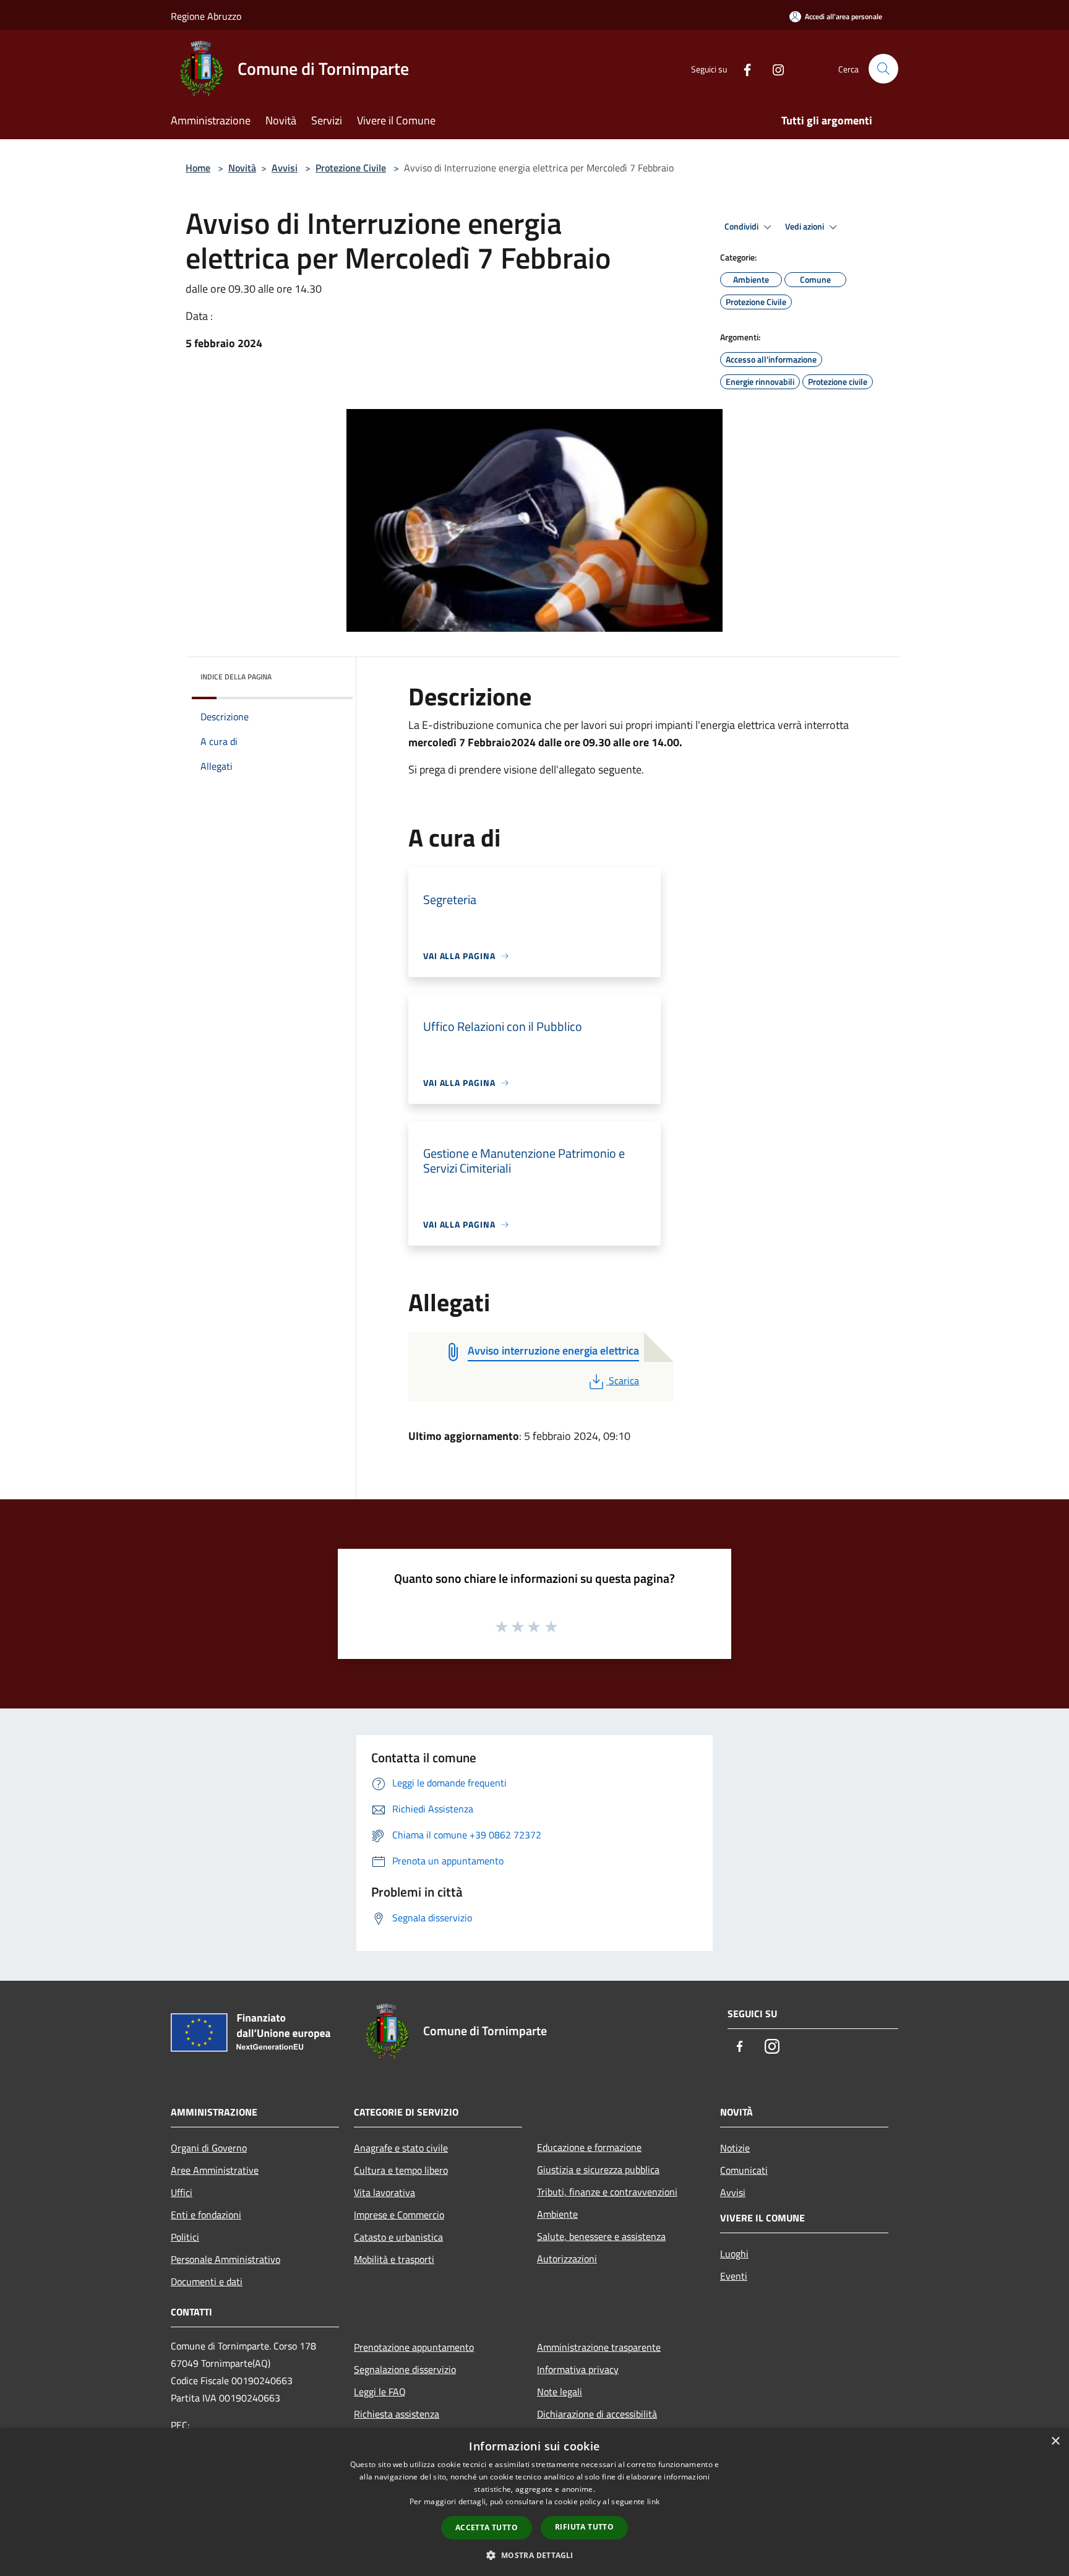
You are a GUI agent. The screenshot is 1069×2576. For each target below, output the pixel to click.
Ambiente (557, 2214)
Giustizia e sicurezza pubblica (598, 2169)
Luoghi (734, 2254)
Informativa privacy (578, 2369)
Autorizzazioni (567, 2259)
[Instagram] (773, 68)
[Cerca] (883, 69)
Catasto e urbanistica (398, 2237)
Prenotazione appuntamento (414, 2347)
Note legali (560, 2392)
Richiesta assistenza (397, 2414)
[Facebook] (742, 68)
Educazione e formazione (589, 2147)
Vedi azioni (805, 226)
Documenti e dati (207, 2281)
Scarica (624, 1381)
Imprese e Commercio (399, 2215)
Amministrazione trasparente (599, 2347)
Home (198, 168)
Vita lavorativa (384, 2192)
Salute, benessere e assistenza (601, 2236)
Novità (242, 168)
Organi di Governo (209, 2148)
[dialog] (534, 2502)
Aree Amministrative (215, 2170)
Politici (185, 2237)
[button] (534, 2555)
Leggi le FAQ (380, 2392)
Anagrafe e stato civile (401, 2148)
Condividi (742, 226)
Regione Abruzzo (206, 16)
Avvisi (285, 168)
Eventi (734, 2276)
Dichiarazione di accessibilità (597, 2414)
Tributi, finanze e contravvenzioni (607, 2192)
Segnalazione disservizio (405, 2369)
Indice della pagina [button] (236, 677)
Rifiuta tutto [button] (584, 2527)
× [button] (1055, 2441)
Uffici (182, 2192)
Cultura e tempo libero (401, 2170)
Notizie (735, 2148)
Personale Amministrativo (225, 2259)
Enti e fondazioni (206, 2215)
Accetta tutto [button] (487, 2527)
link (653, 2501)
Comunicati (744, 2170)
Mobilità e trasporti (394, 2259)
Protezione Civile (351, 168)
